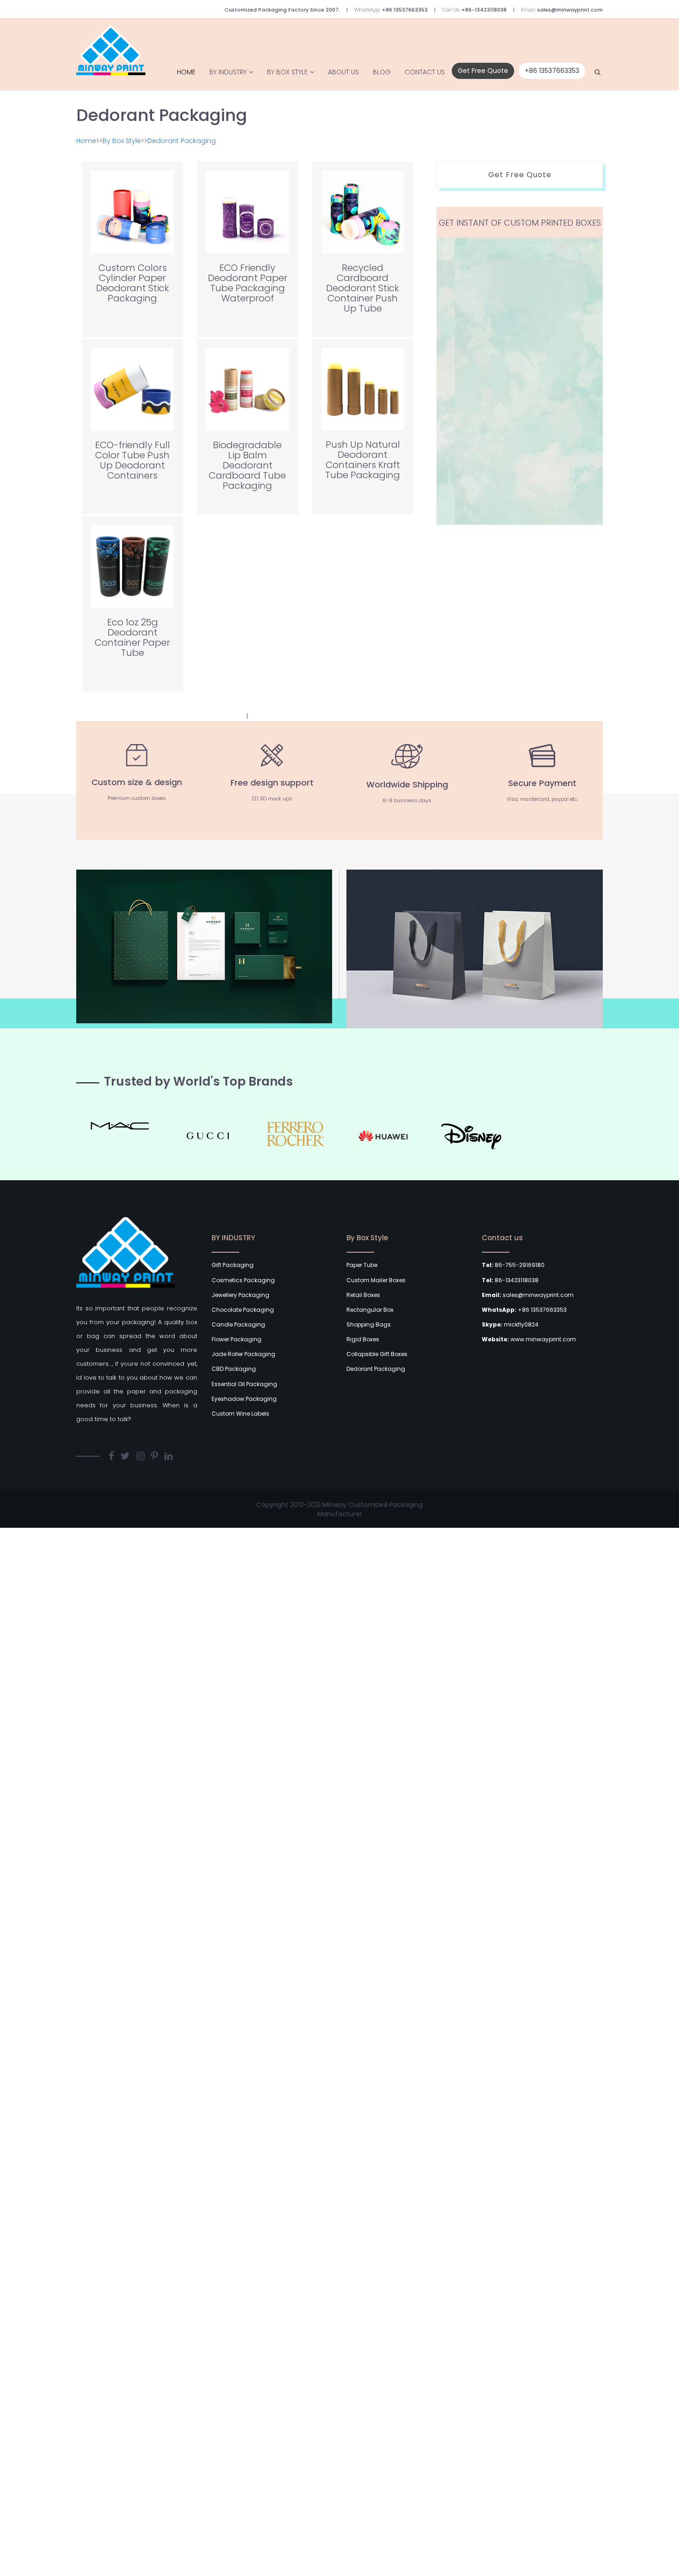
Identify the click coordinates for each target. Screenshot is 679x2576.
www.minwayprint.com (529, 1339)
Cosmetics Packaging (243, 1280)
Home (186, 72)
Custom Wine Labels (240, 1414)
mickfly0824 (510, 1324)
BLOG (382, 72)
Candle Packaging (238, 1324)
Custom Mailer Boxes (376, 1280)
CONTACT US (425, 72)
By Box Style (287, 72)
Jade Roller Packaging (243, 1354)
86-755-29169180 (513, 1265)
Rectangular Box (370, 1310)
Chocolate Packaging (243, 1310)
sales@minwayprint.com (570, 10)
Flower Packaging (236, 1339)
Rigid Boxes (363, 1339)
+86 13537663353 (405, 10)
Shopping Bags (369, 1324)
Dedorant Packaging (182, 141)
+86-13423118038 (484, 10)
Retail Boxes (363, 1295)
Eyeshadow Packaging (244, 1399)
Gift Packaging (233, 1265)
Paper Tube (362, 1265)
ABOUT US (343, 72)
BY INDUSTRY (228, 72)
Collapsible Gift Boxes (377, 1354)
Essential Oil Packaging (244, 1384)
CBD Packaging (234, 1369)
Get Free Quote (483, 71)
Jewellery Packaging (240, 1295)
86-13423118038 (510, 1280)
